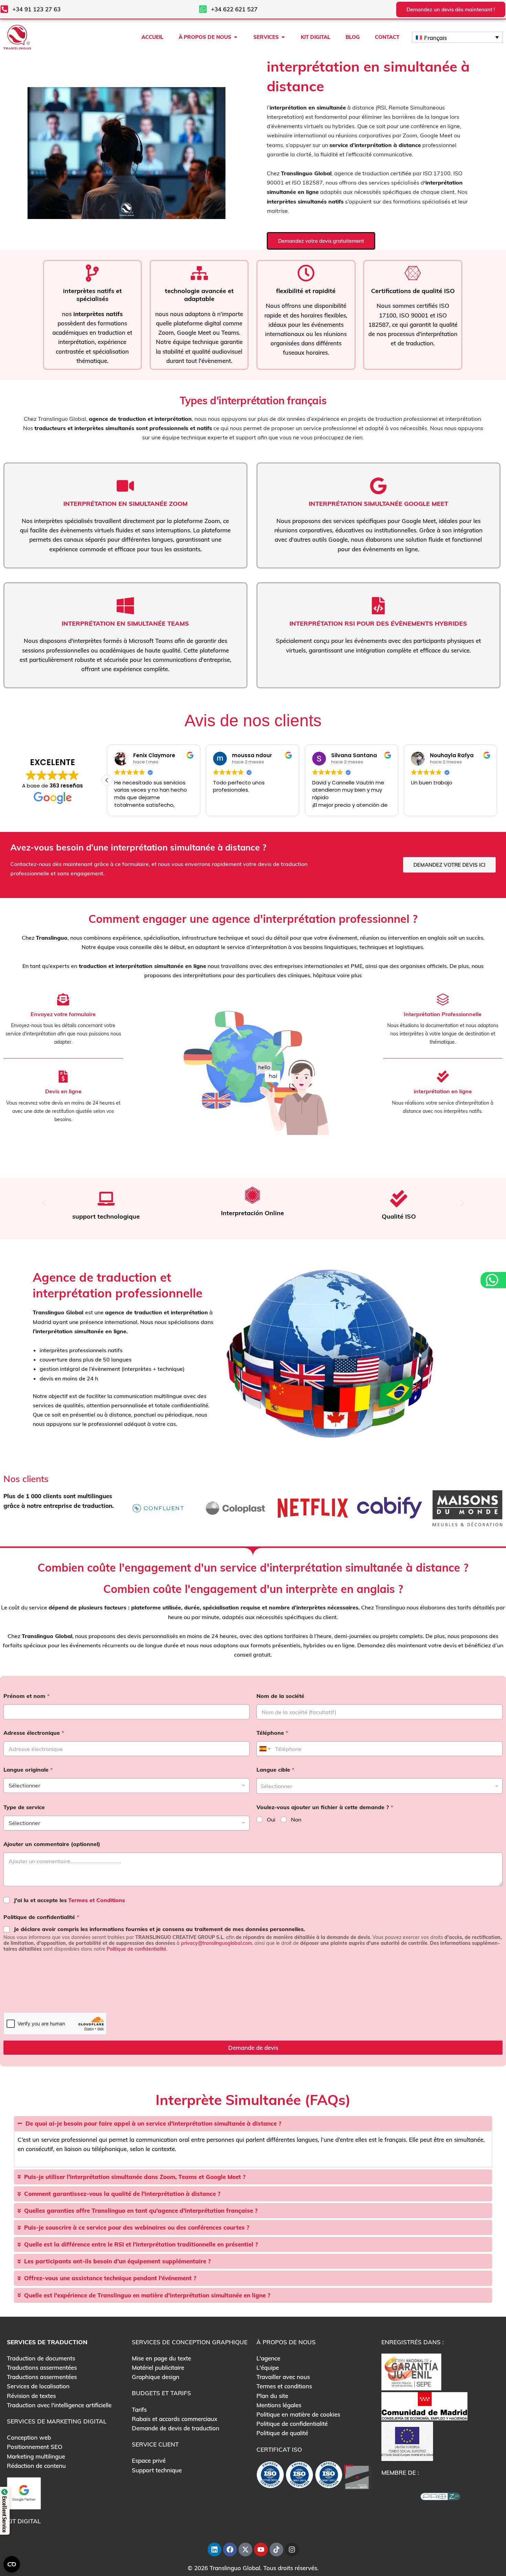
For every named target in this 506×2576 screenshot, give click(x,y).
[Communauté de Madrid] (424, 2405)
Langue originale (28, 1770)
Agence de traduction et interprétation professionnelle (118, 1285)
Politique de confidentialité (41, 1917)
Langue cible (275, 1770)
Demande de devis (253, 2048)
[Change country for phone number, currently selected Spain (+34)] (265, 1749)
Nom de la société (280, 1696)
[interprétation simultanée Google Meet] (378, 486)
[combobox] (379, 1786)
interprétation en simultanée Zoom (125, 504)
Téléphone (272, 1733)
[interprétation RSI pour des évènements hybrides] (378, 606)
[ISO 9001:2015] (299, 2476)
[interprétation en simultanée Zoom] (125, 486)
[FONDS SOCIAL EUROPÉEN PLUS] (407, 2441)
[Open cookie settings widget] (12, 2564)
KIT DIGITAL (24, 2521)
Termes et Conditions (97, 1900)
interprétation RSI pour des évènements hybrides (378, 623)
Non (296, 1819)
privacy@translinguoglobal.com (217, 1943)
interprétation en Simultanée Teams (125, 623)
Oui (271, 1819)
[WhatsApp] (493, 1280)
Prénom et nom (27, 1696)
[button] (107, 780)
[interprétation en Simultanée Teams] (125, 606)
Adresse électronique (34, 1733)
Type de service (24, 1807)
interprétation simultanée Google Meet (378, 504)
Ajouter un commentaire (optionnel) (52, 1844)
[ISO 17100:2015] (270, 2476)
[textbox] (378, 1786)
